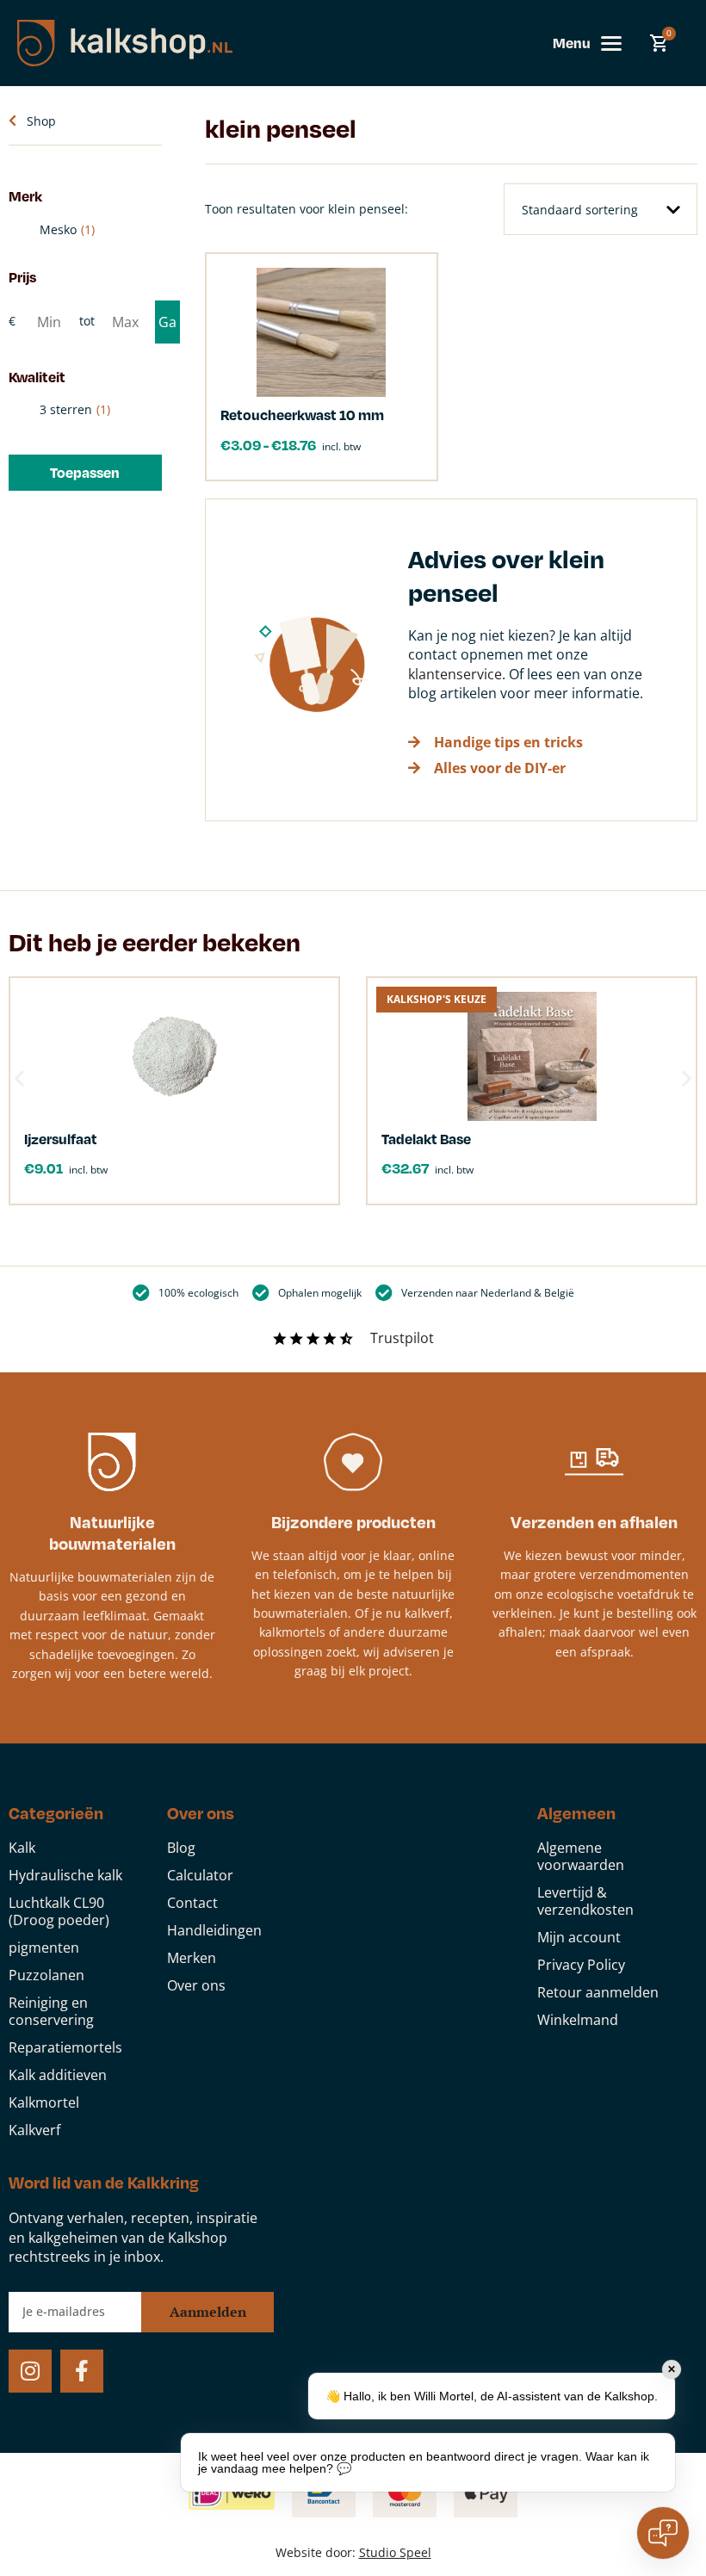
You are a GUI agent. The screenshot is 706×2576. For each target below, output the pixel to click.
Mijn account (579, 1937)
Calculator (200, 1875)
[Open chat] (663, 2533)
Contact (192, 1903)
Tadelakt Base (426, 1139)
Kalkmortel (44, 2102)
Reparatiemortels (65, 2047)
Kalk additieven (58, 2075)
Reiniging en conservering (51, 2011)
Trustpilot (402, 1338)
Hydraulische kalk (65, 1875)
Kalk (22, 1848)
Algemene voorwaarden (581, 1856)
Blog (181, 1848)
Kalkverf (34, 2130)
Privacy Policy (581, 1965)
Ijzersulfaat (61, 1139)
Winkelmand (578, 2020)
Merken (192, 1958)
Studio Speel (395, 2552)
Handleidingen (214, 1930)
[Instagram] (30, 2371)
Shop (41, 121)
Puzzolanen (46, 1975)
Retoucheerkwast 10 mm (302, 415)
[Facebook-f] (82, 2371)
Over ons (196, 1985)
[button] (85, 473)
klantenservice (455, 674)
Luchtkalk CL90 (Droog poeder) (59, 1911)
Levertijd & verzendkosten (585, 1901)
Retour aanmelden (598, 1992)
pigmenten (44, 1947)
